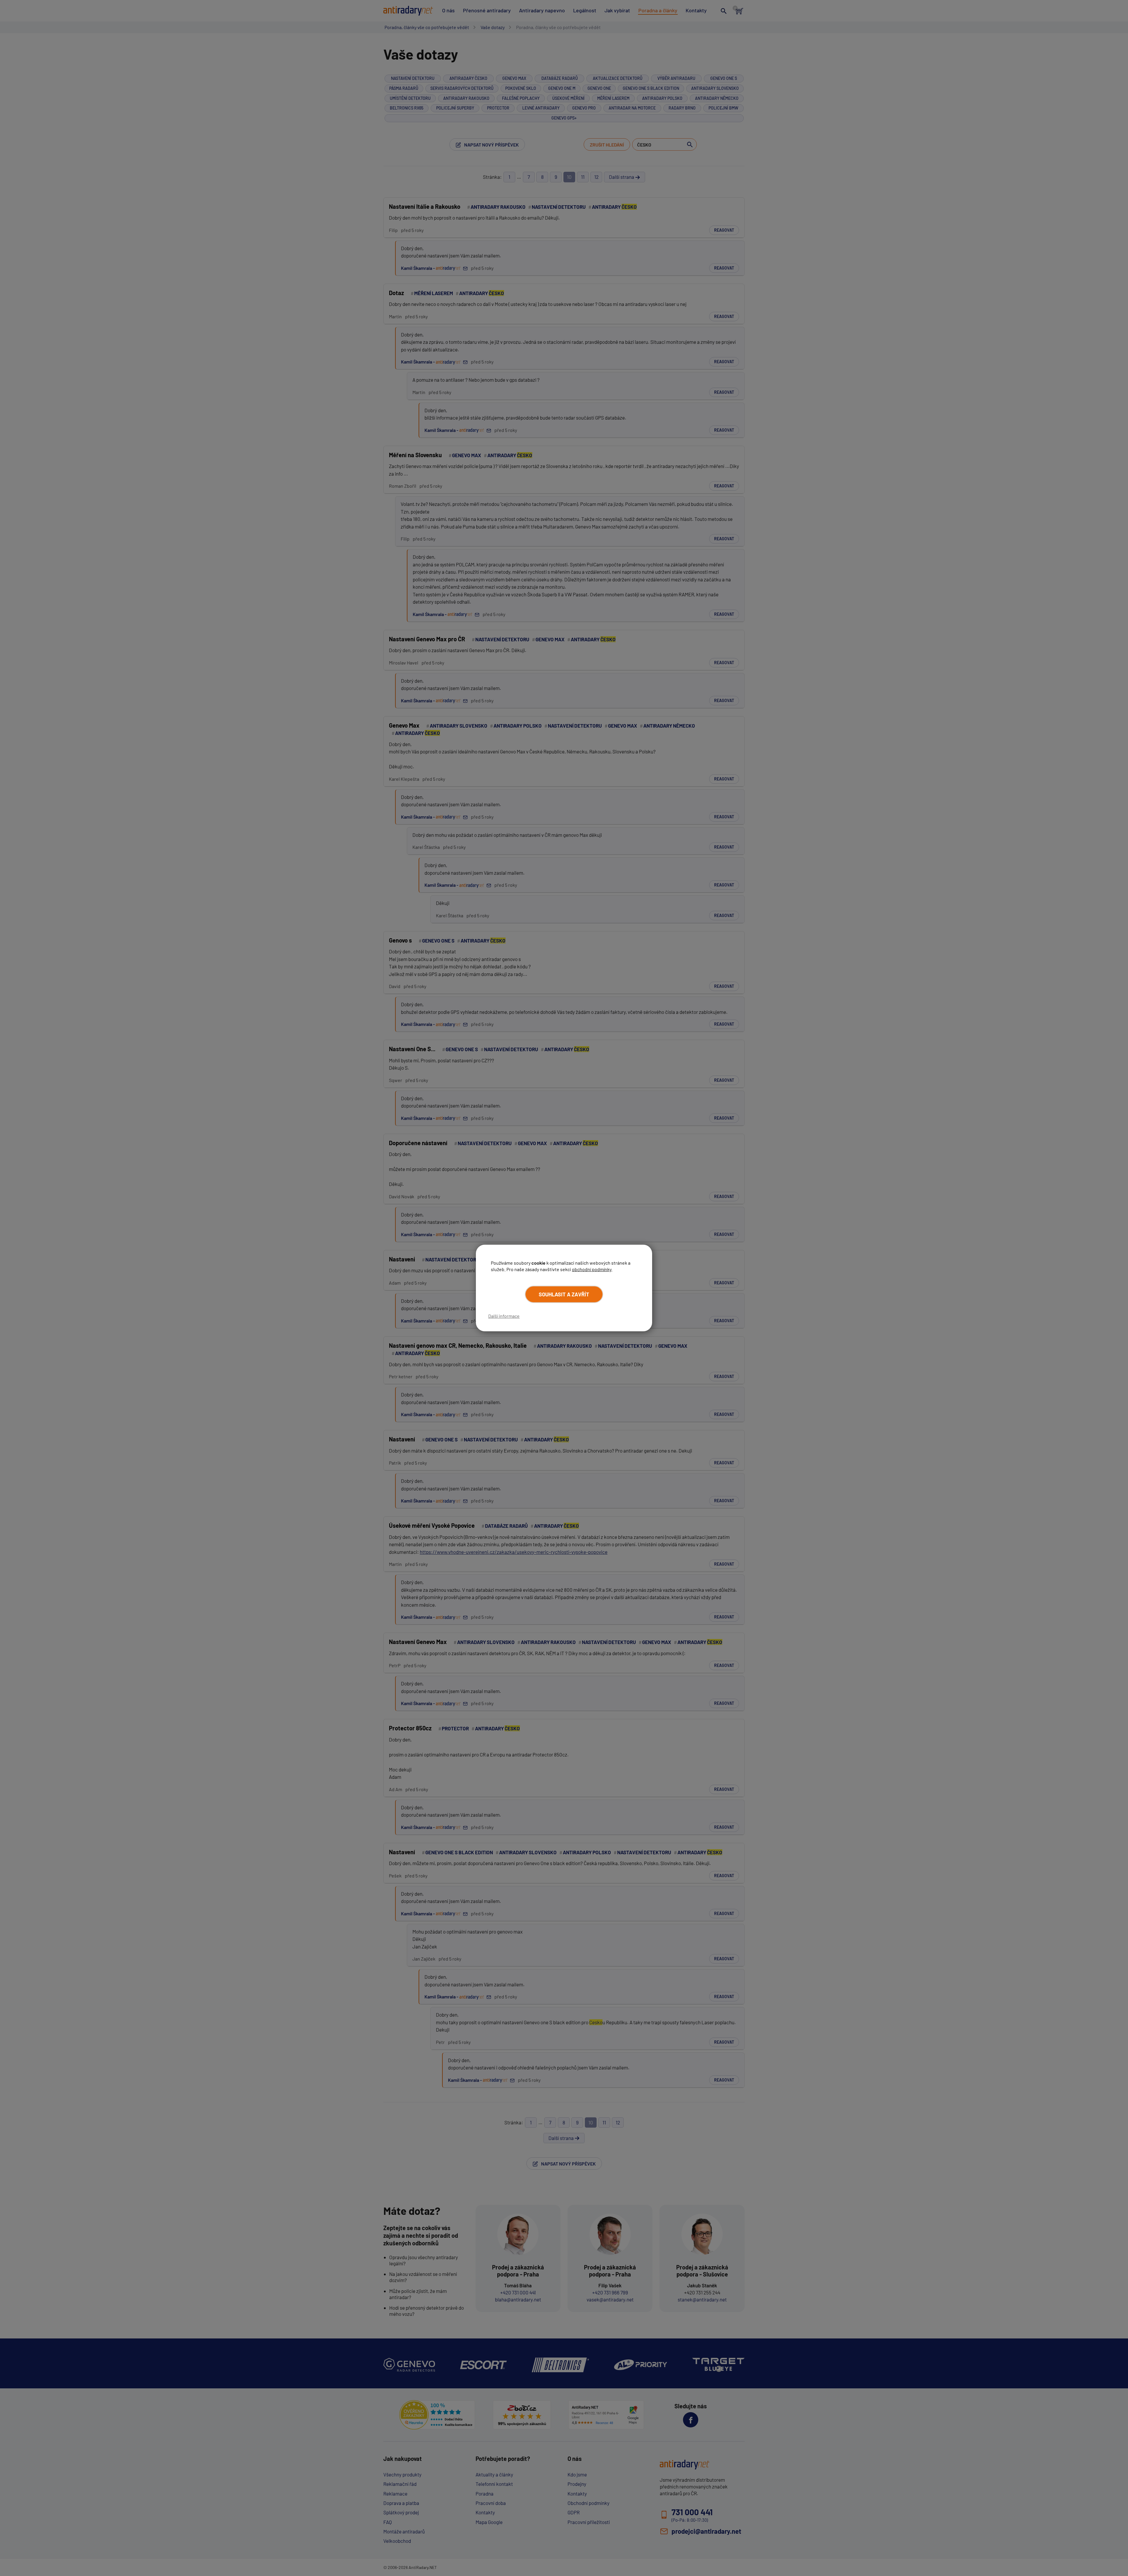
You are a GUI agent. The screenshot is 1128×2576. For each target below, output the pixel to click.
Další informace (504, 1316)
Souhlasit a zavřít (564, 1294)
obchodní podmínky (592, 1269)
